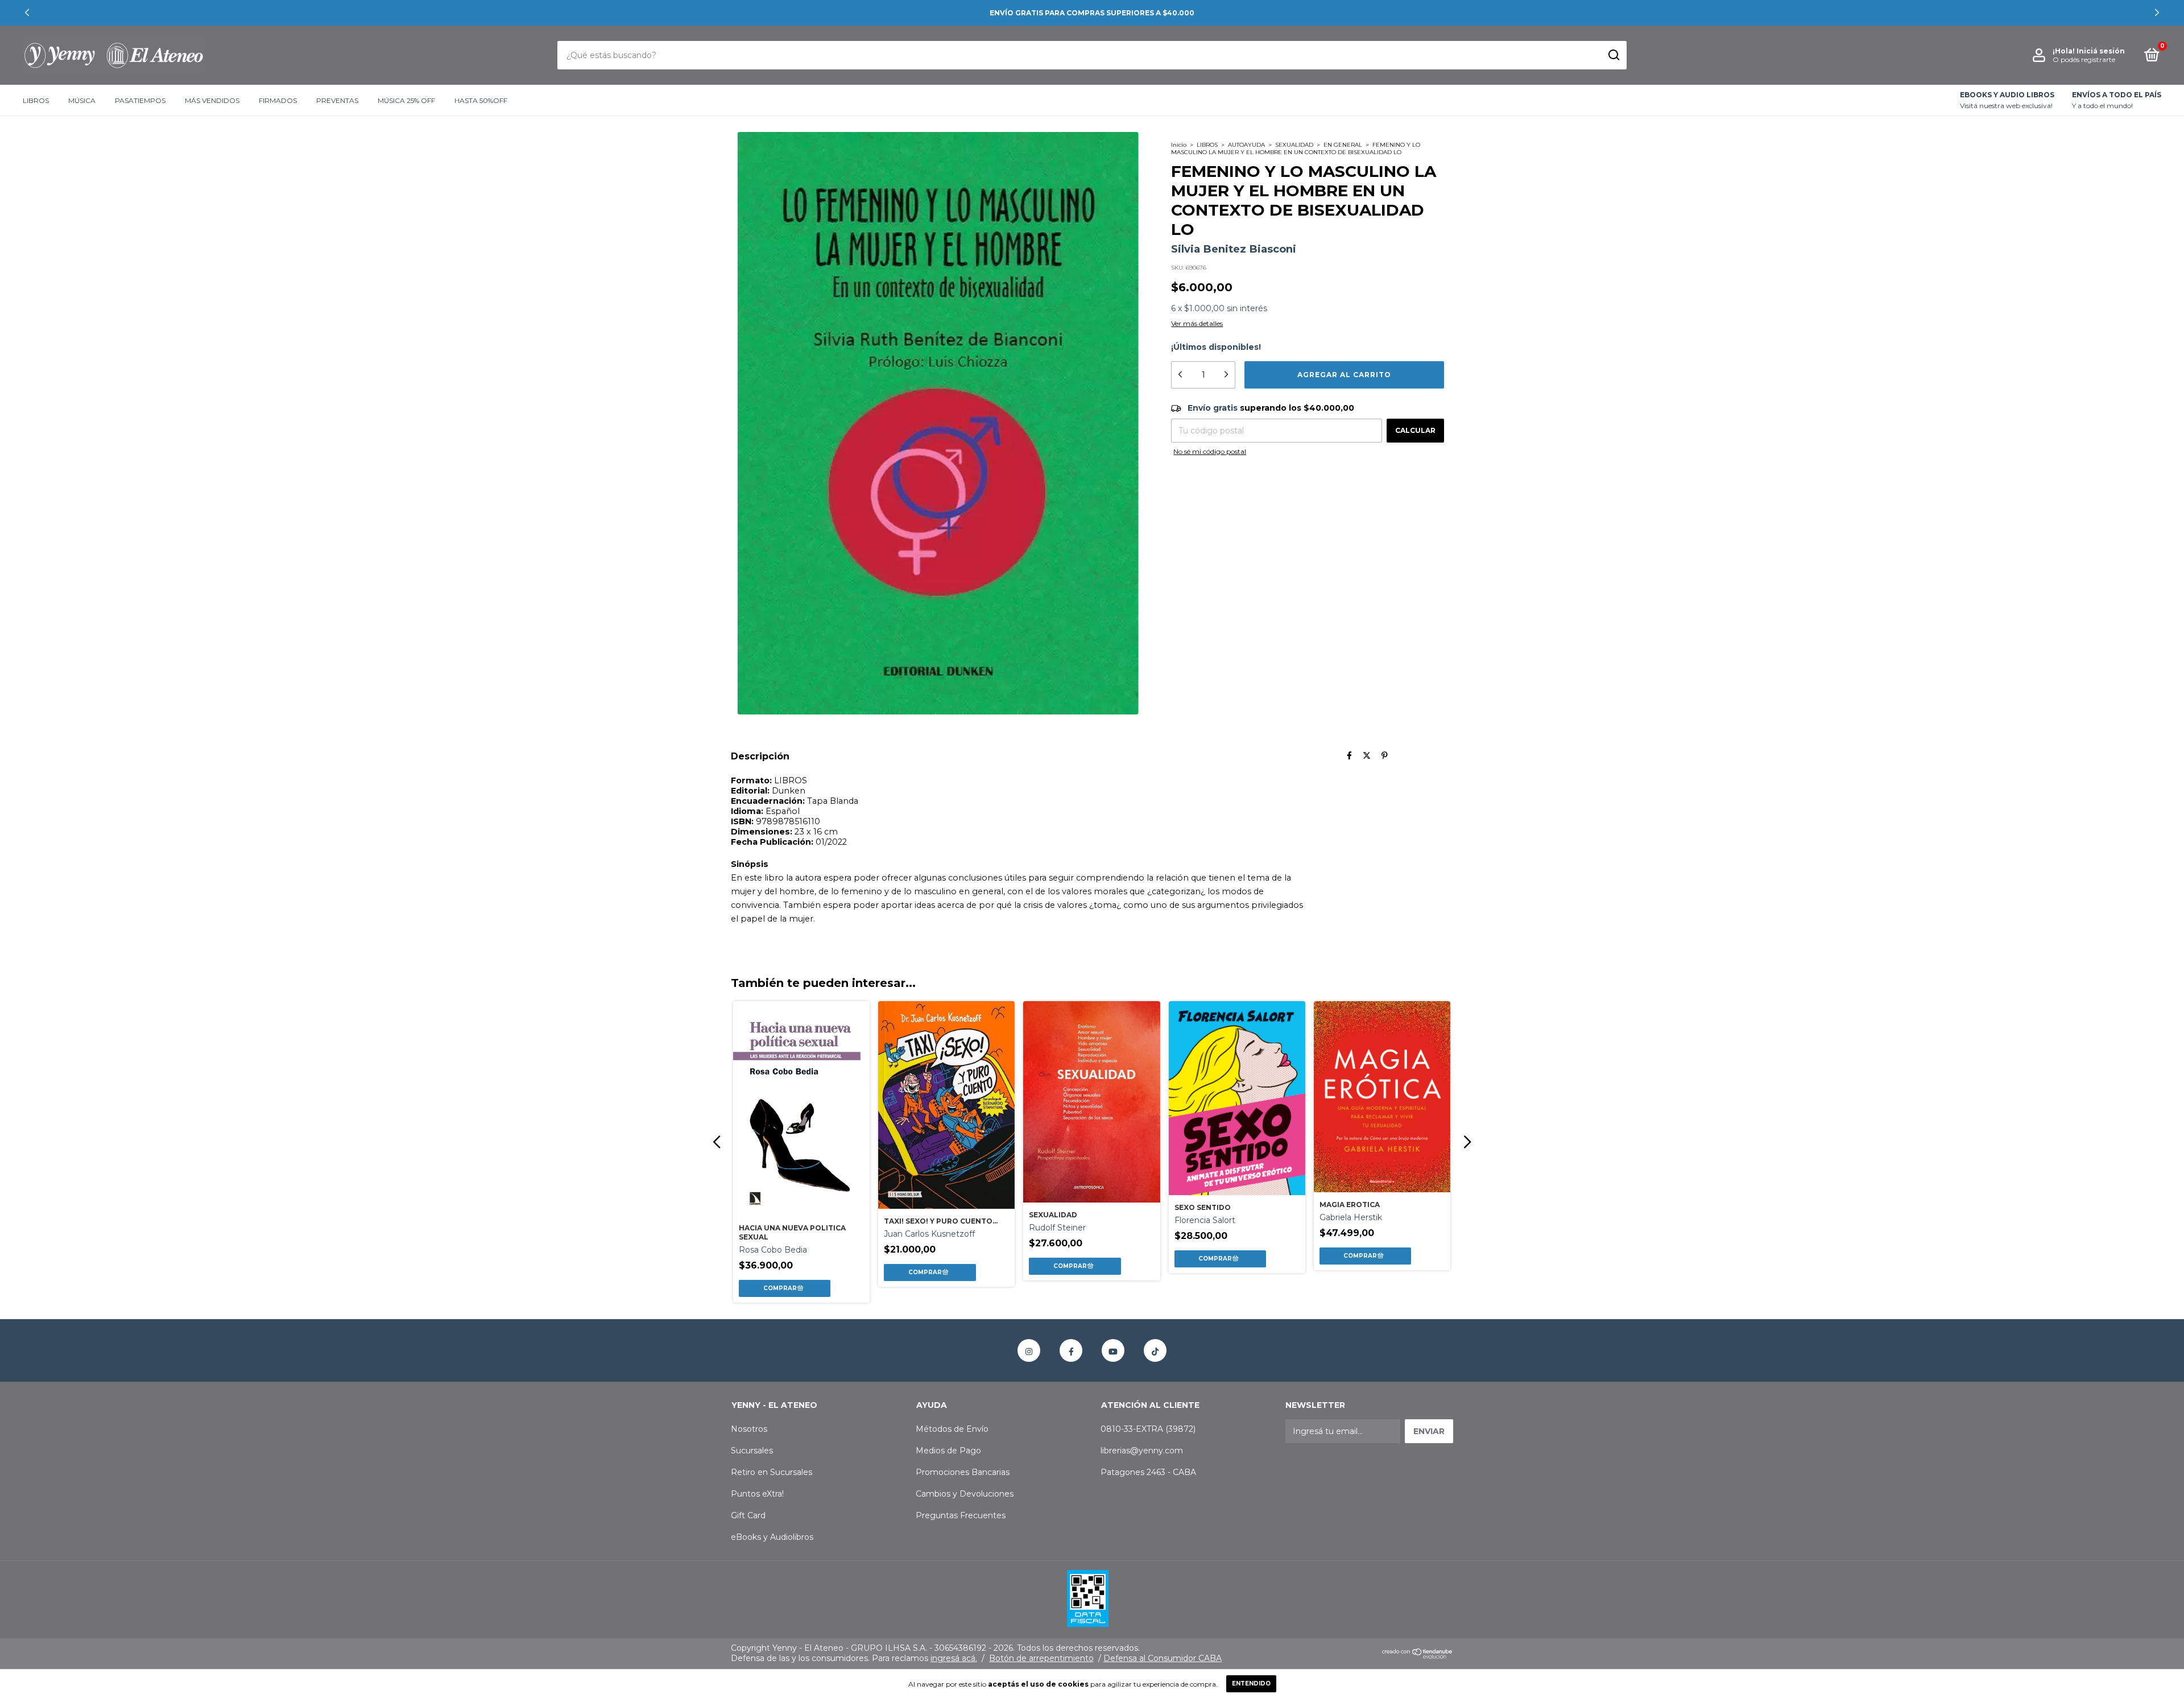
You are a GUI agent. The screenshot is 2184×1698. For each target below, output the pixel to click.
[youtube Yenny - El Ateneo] (1113, 1350)
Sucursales (752, 1451)
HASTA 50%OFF (481, 100)
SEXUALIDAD (1294, 145)
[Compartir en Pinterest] (1385, 756)
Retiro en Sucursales (772, 1472)
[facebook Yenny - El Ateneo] (1071, 1350)
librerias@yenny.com (1142, 1451)
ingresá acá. (954, 1658)
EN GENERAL (1343, 145)
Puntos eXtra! (757, 1494)
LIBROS (36, 100)
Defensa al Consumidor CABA (1163, 1658)
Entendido (1251, 1683)
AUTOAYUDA (1246, 145)
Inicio (1179, 145)
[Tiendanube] (1418, 1656)
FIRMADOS (278, 100)
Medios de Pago (948, 1451)
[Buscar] (1613, 55)
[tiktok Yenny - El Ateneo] (1155, 1350)
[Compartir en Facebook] (1349, 756)
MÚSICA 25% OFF (406, 100)
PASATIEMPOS (140, 100)
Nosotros (749, 1429)
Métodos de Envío (952, 1429)
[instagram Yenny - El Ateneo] (1029, 1350)
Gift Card (748, 1515)
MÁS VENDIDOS (212, 100)
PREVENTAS (337, 100)
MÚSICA (82, 100)
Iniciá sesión (2101, 51)
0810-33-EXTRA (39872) (1148, 1429)
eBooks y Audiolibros (772, 1537)
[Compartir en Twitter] (1367, 756)
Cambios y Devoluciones (965, 1494)
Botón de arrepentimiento (1041, 1658)
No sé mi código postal (1210, 451)
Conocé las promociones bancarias (1092, 13)
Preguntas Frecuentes (961, 1515)
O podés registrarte (2084, 59)
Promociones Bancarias (963, 1472)
